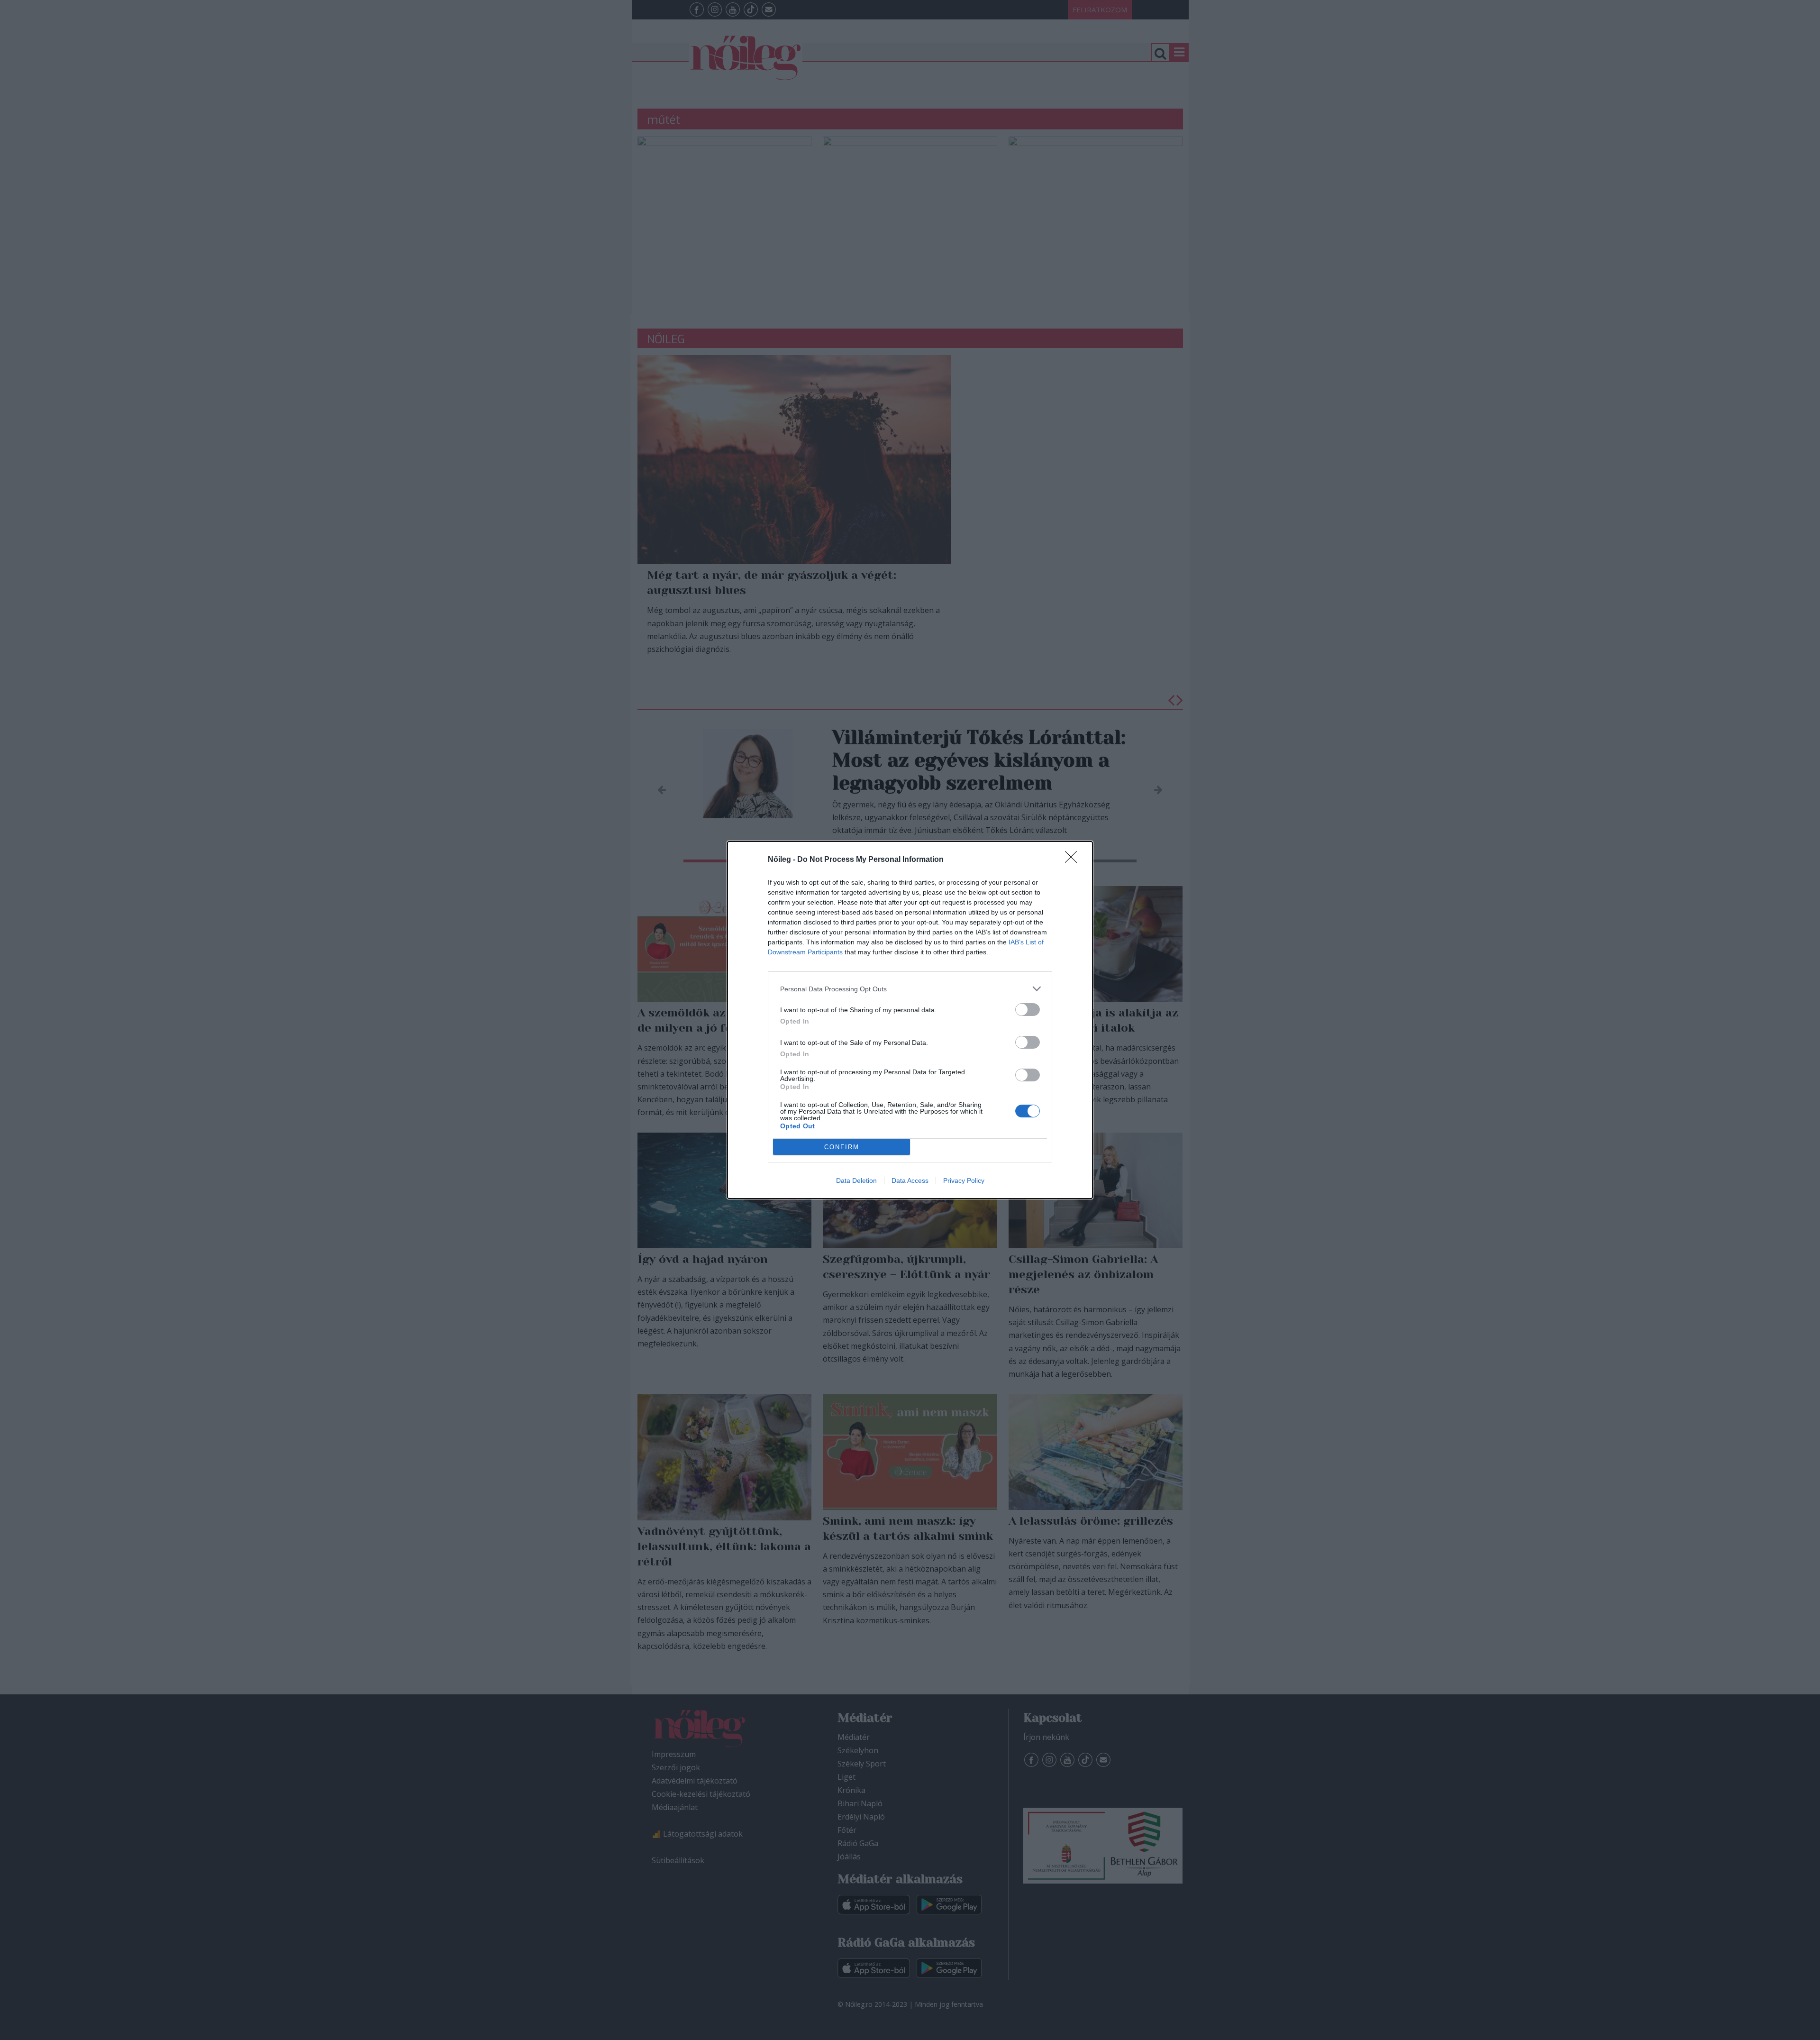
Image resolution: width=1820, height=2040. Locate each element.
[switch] (1028, 1010)
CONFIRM (842, 1147)
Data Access (910, 1180)
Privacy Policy (964, 1180)
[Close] (1074, 860)
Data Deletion (856, 1180)
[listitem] (910, 989)
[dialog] (910, 1020)
